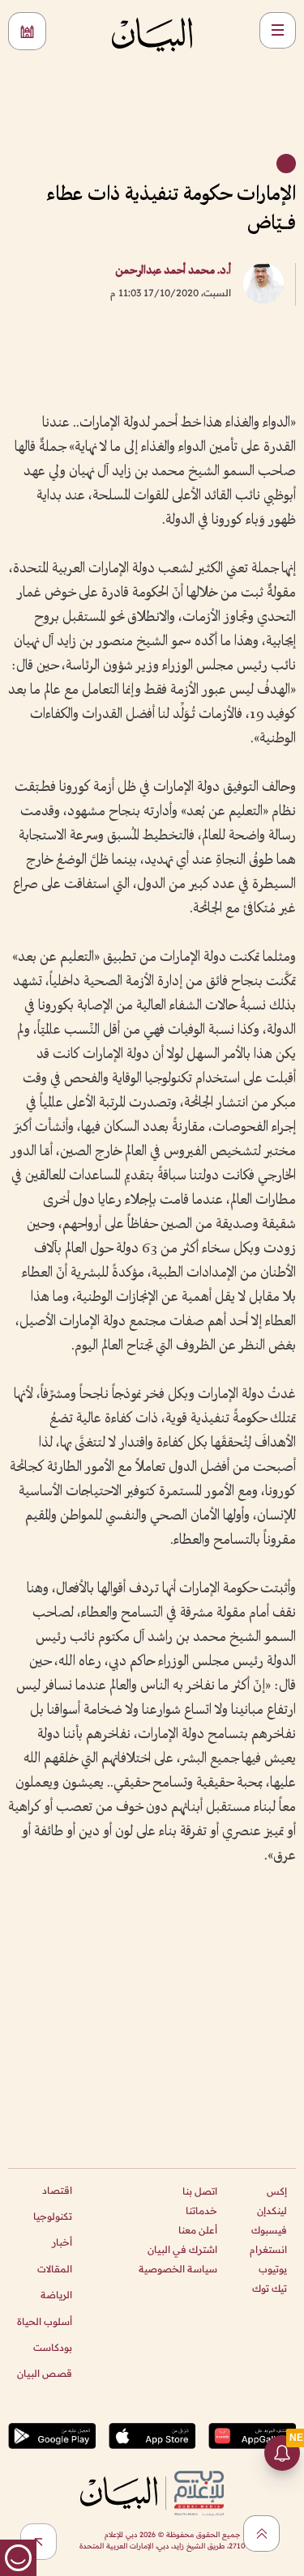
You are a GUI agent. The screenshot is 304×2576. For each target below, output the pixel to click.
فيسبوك (269, 2230)
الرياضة (56, 2295)
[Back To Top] (261, 2533)
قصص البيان (45, 2373)
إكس (277, 2191)
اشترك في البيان (182, 2249)
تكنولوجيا (53, 2216)
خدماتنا (201, 2210)
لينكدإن (272, 2210)
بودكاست (53, 2347)
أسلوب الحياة (45, 2321)
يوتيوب (273, 2269)
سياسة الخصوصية (178, 2269)
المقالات (55, 2269)
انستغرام (268, 2249)
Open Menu (278, 30)
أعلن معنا (198, 2230)
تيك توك (270, 2288)
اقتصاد (57, 2190)
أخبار (62, 2242)
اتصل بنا (200, 2191)
